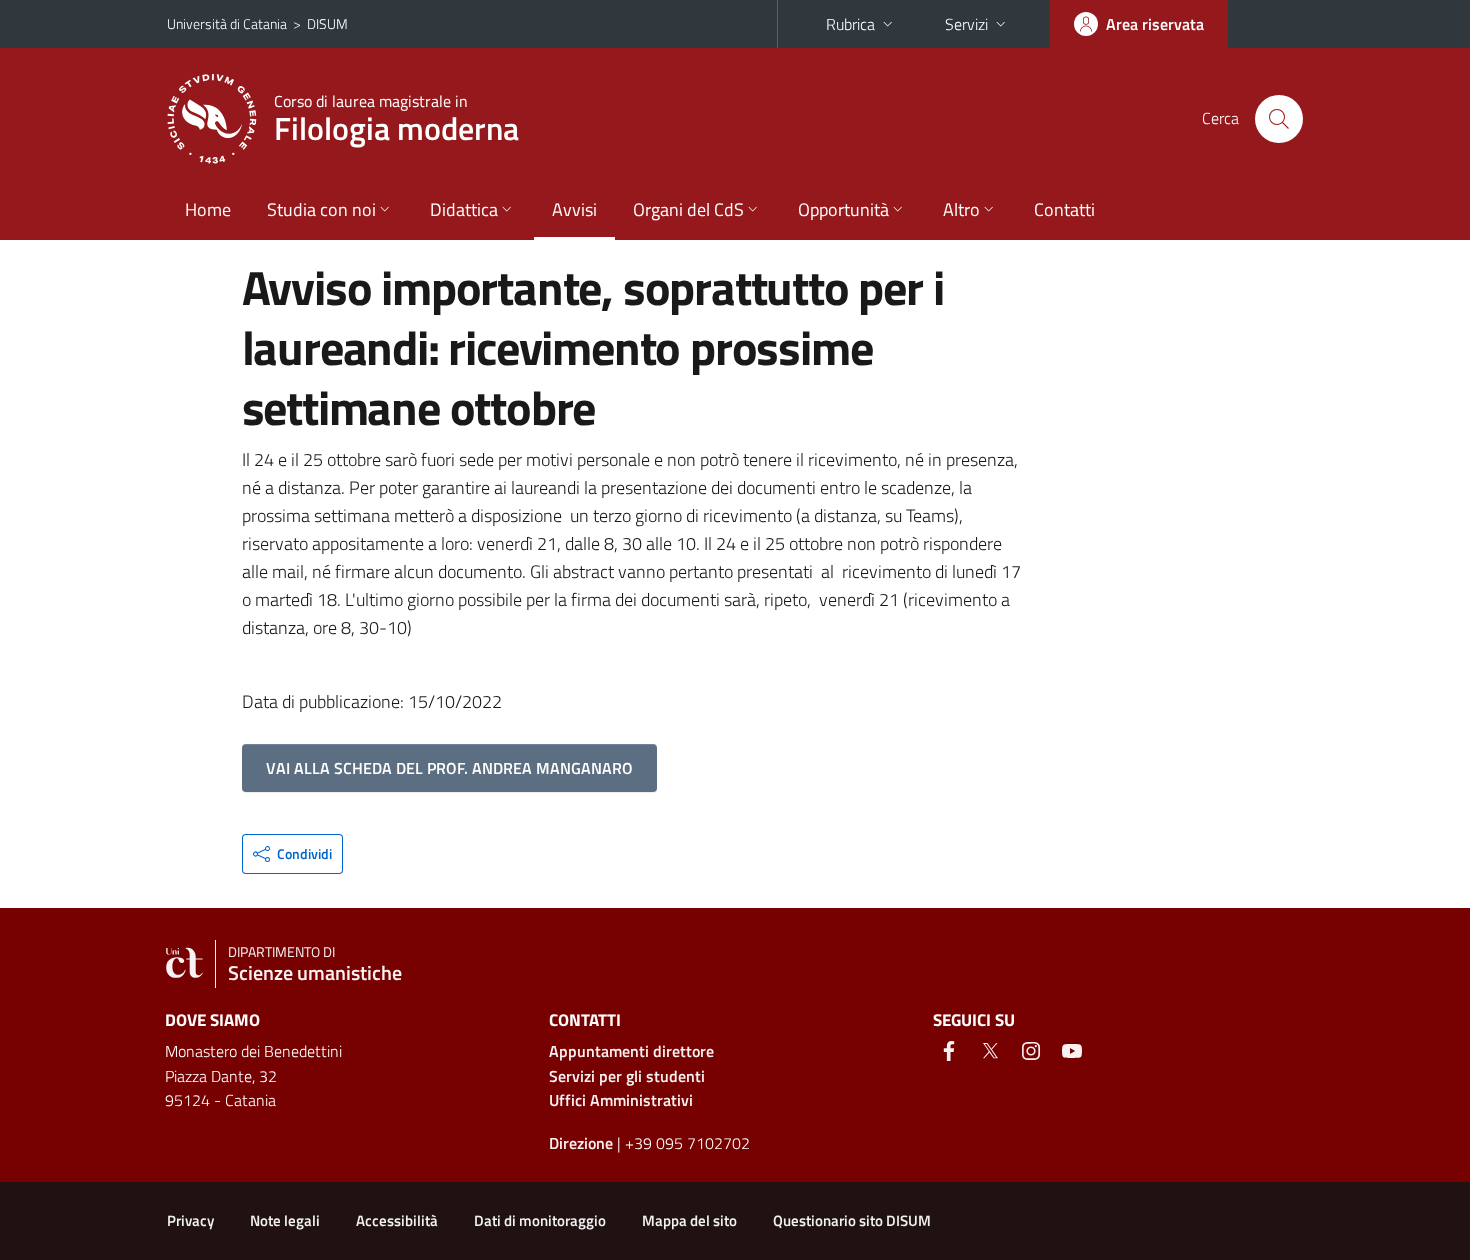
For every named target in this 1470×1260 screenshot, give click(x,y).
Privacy (190, 1220)
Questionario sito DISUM (852, 1220)
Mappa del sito (689, 1220)
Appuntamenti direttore (631, 1051)
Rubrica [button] (850, 24)
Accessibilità (397, 1220)
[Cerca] (1279, 119)
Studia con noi (321, 209)
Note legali (285, 1220)
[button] (292, 854)
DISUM (327, 23)
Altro (961, 209)
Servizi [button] (966, 24)
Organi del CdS (688, 209)
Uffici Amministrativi (621, 1100)
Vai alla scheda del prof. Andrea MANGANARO (449, 768)
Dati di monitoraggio (540, 1220)
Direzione (581, 1143)
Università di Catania (227, 23)
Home (208, 209)
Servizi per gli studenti (627, 1076)
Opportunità (843, 209)
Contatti (1064, 209)
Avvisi (574, 209)
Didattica (464, 209)
